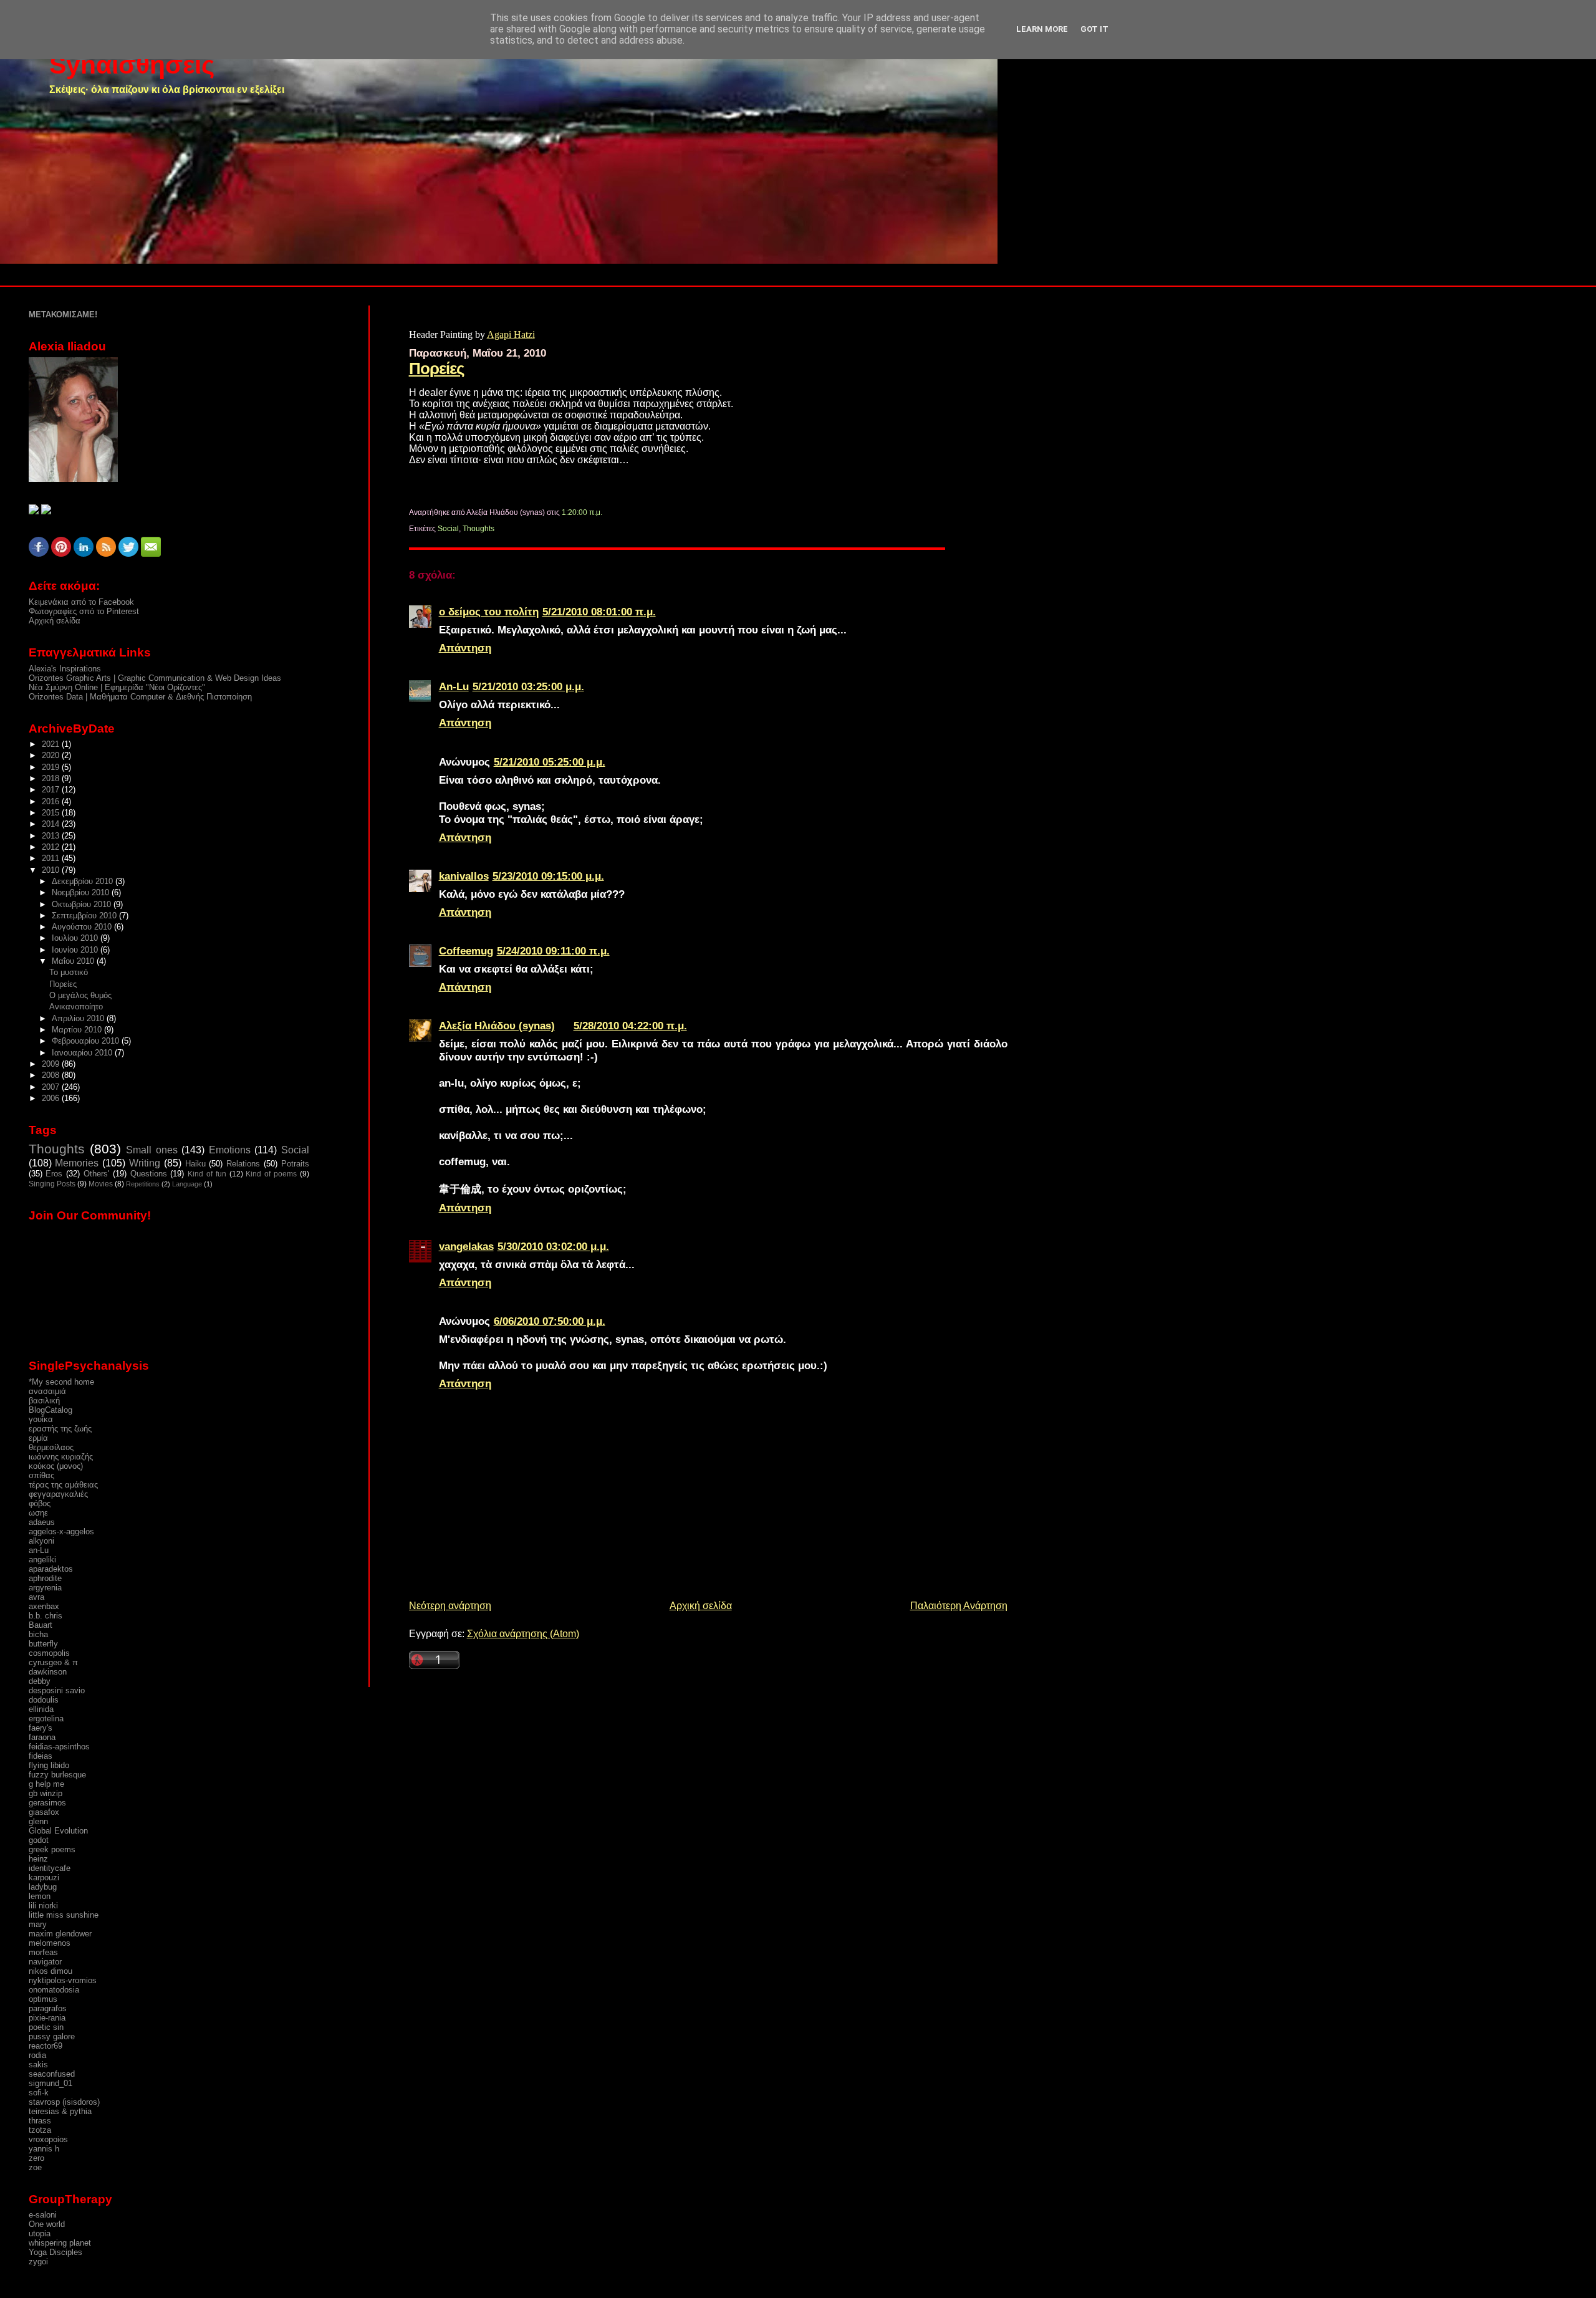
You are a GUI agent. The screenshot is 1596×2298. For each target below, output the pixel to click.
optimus (43, 1999)
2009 (52, 1064)
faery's (41, 1728)
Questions (149, 1174)
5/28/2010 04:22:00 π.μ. (630, 1026)
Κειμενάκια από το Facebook (81, 602)
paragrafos (48, 2008)
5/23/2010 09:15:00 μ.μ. (548, 876)
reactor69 (46, 2046)
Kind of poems (271, 1174)
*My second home (61, 1382)
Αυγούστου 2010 (83, 927)
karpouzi (44, 1877)
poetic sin (46, 2027)
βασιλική (44, 1401)
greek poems (52, 1849)
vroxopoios (48, 2139)
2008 (52, 1075)
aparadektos (51, 1569)
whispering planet (60, 2243)
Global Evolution (58, 1831)
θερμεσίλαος (51, 1447)
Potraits (295, 1164)
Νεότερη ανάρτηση (450, 1606)
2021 (52, 744)
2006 (52, 1098)
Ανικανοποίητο (76, 1007)
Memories (77, 1163)
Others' (96, 1174)
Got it (1094, 29)
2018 (52, 778)
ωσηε (38, 1513)
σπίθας (41, 1475)
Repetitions (143, 1184)
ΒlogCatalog (50, 1410)
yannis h (44, 2149)
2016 (52, 801)
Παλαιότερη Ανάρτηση (959, 1606)
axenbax (44, 1606)
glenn (38, 1821)
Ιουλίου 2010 (76, 938)
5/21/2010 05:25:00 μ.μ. (550, 762)
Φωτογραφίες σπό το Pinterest (84, 611)
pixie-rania (47, 2018)
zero (36, 2158)
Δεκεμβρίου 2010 (84, 881)
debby (40, 1681)
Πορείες (437, 368)
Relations (243, 1164)
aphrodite (45, 1578)
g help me (46, 1784)
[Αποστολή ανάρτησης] (605, 512)
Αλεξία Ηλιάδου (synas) (497, 1026)
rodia (37, 2055)
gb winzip (46, 1793)
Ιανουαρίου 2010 (83, 1053)
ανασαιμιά (47, 1391)
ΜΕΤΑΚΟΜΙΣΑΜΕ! (63, 315)
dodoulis (44, 1700)
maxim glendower (60, 1934)
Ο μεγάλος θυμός (80, 995)
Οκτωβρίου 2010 (83, 904)
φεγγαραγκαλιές (58, 1494)
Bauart (41, 1625)
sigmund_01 (50, 2083)
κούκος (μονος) (56, 1466)
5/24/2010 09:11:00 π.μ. (553, 951)
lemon (40, 1896)
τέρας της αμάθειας (63, 1485)
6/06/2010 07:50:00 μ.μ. (550, 1321)
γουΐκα (41, 1419)
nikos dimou (50, 1971)
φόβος (40, 1503)
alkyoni (41, 1541)
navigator (45, 1962)
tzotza (40, 2130)
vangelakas (466, 1246)
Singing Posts (52, 1184)
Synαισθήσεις (132, 65)
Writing (145, 1163)
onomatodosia (54, 1990)
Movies (101, 1184)
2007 (52, 1087)
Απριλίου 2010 (79, 1018)
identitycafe (50, 1868)
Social (448, 529)
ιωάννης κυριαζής (61, 1457)
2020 (52, 755)
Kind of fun (207, 1174)
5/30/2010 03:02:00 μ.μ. (553, 1246)
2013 (52, 836)
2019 (52, 767)
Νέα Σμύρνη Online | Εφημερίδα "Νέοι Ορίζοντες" (117, 687)
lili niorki (43, 1906)
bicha (38, 1634)
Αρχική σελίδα (701, 1606)
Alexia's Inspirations (65, 669)
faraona (42, 1737)
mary (38, 1924)
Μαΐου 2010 (74, 961)
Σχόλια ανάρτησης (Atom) (523, 1634)
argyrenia (45, 1588)
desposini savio (57, 1690)
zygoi (38, 2262)
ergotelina (46, 1719)
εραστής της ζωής (60, 1429)
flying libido (49, 1765)
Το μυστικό (69, 972)
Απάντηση (465, 648)
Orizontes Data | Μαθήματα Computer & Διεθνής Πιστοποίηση (140, 697)
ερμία (38, 1438)
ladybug (43, 1887)
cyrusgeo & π (53, 1662)
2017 (52, 790)
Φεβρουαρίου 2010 (87, 1041)
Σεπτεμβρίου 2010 (85, 916)
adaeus (42, 1522)
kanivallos (464, 876)
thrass (40, 2121)
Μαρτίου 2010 (78, 1030)
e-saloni (43, 2215)
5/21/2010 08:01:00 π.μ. (599, 612)
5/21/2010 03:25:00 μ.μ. (528, 686)
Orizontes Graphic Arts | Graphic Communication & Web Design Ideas (155, 678)
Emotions (230, 1150)
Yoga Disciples (55, 2252)
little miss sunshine (64, 1915)
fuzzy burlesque (57, 1775)
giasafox (44, 1812)
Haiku (195, 1164)
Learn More (1042, 29)
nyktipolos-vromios (63, 1980)
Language (187, 1184)
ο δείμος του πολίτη (489, 612)
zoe (35, 2167)
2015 (52, 813)
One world (47, 2224)
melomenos (50, 1943)
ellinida (41, 1709)
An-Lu (454, 686)
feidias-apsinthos (59, 1747)
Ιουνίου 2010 (76, 950)
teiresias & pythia (60, 2111)
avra (36, 1597)
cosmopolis (49, 1653)
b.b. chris (46, 1616)
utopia (40, 2233)
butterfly (43, 1644)
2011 (52, 858)
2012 (52, 847)
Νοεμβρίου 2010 (82, 892)
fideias (41, 1756)
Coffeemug (466, 951)
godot (39, 1840)
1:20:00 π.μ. (582, 512)
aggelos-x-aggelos (61, 1531)
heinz (38, 1859)
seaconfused (52, 2074)
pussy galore (52, 2036)
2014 (52, 824)
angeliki (42, 1560)
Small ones (151, 1150)
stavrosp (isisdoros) (64, 2102)
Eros (54, 1174)
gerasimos (47, 1803)
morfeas (43, 1952)
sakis (38, 2065)
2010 (52, 870)
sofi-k (39, 2093)
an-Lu (39, 1550)
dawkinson (48, 1672)
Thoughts (478, 529)
